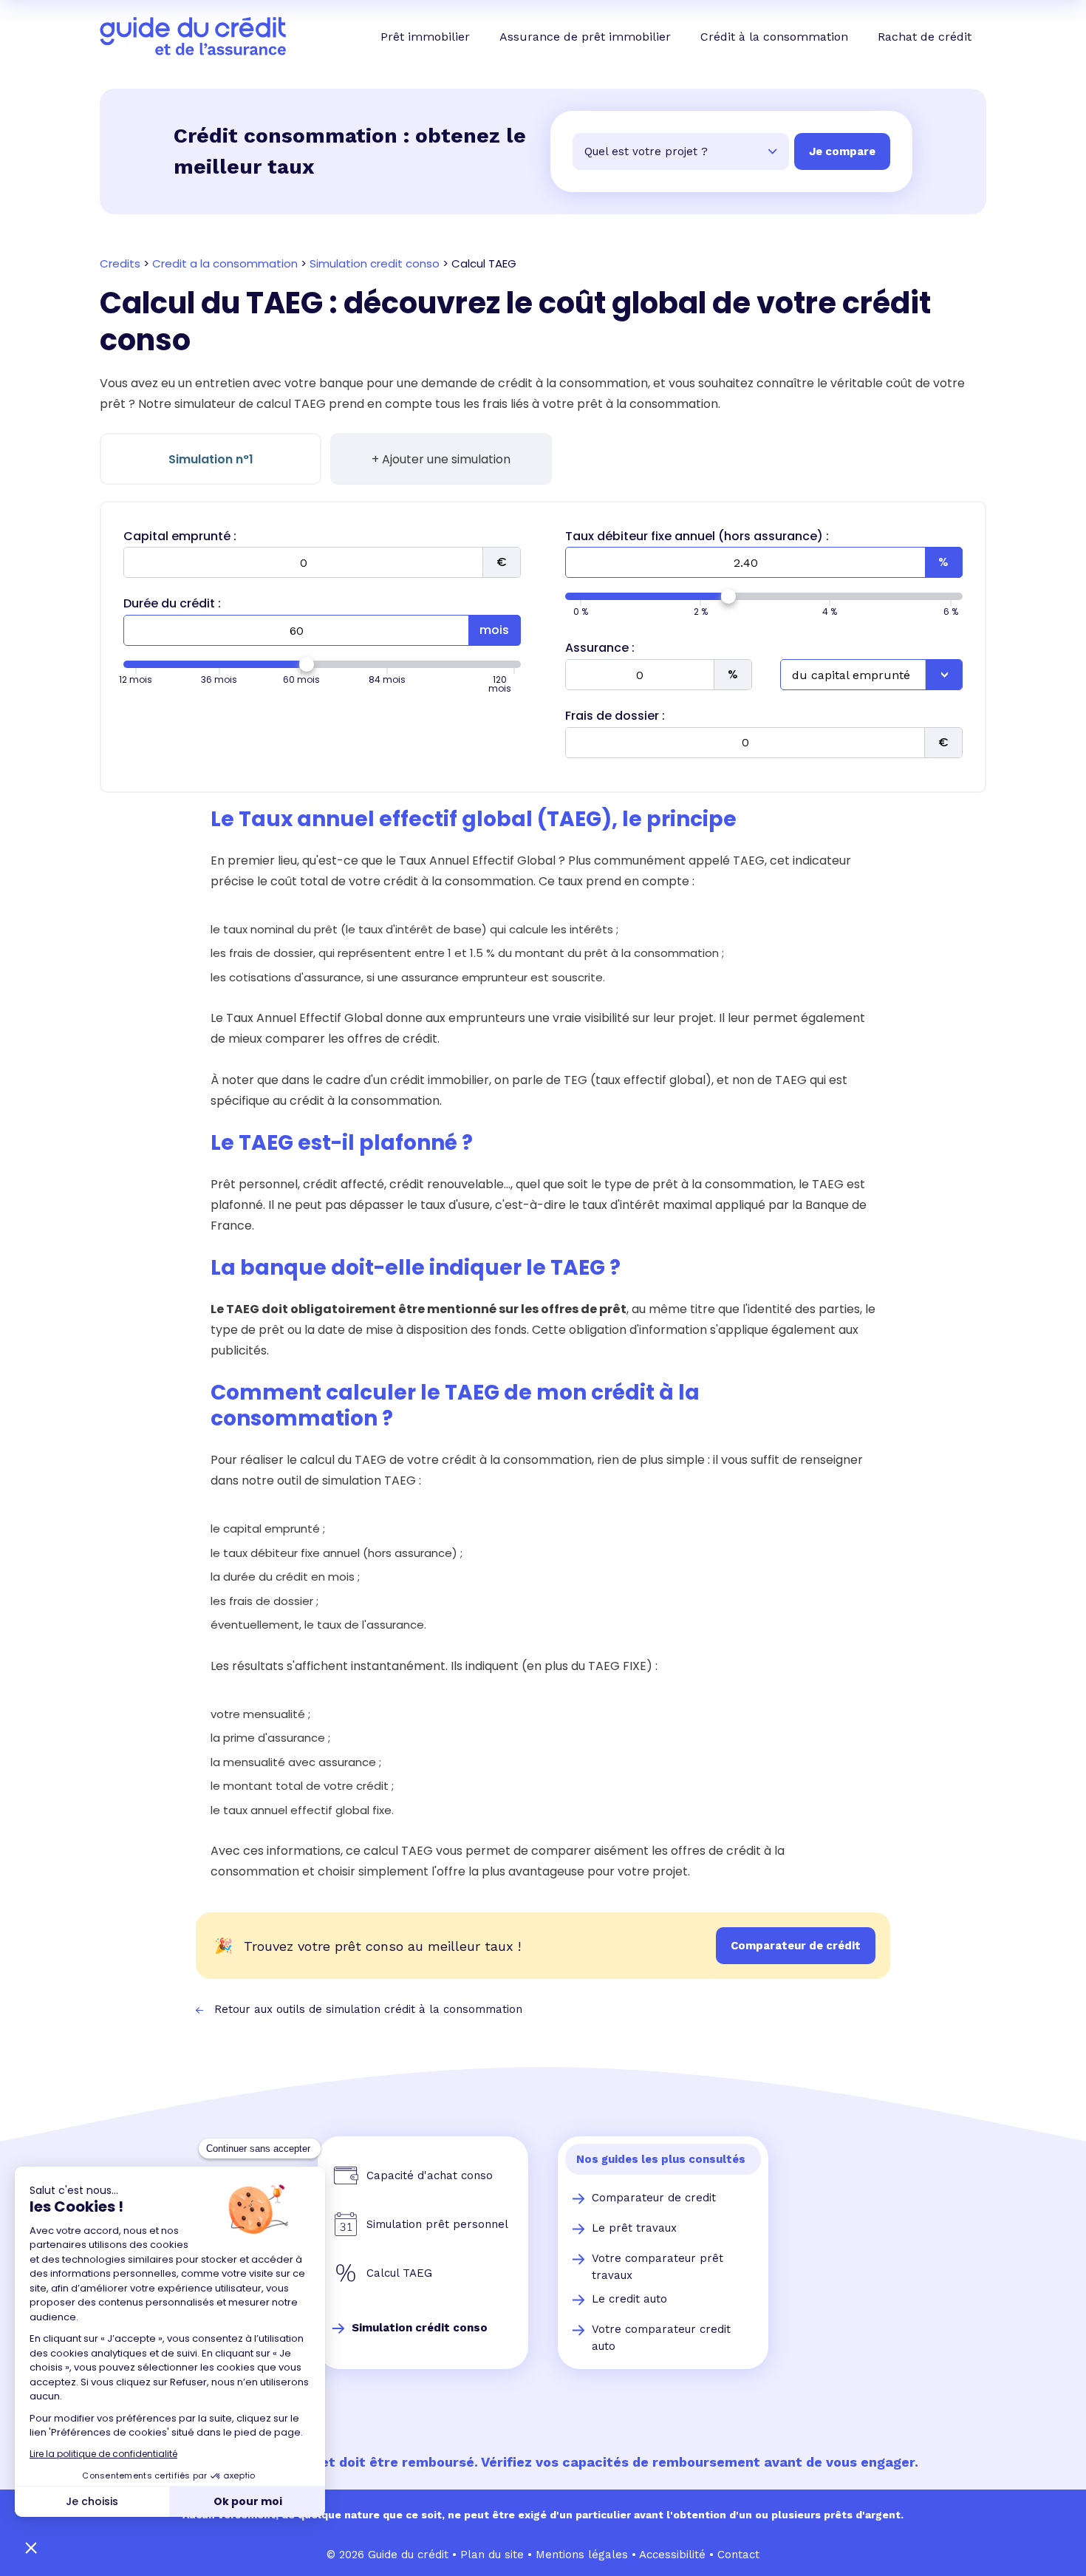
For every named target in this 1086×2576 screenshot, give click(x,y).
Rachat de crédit (925, 37)
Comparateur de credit (654, 2198)
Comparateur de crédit (796, 1946)
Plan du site (492, 2555)
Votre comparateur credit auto (661, 2338)
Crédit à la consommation (774, 37)
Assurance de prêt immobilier (585, 37)
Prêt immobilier (425, 37)
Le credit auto (629, 2299)
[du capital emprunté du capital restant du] (871, 675)
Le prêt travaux (634, 2228)
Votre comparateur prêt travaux (658, 2267)
